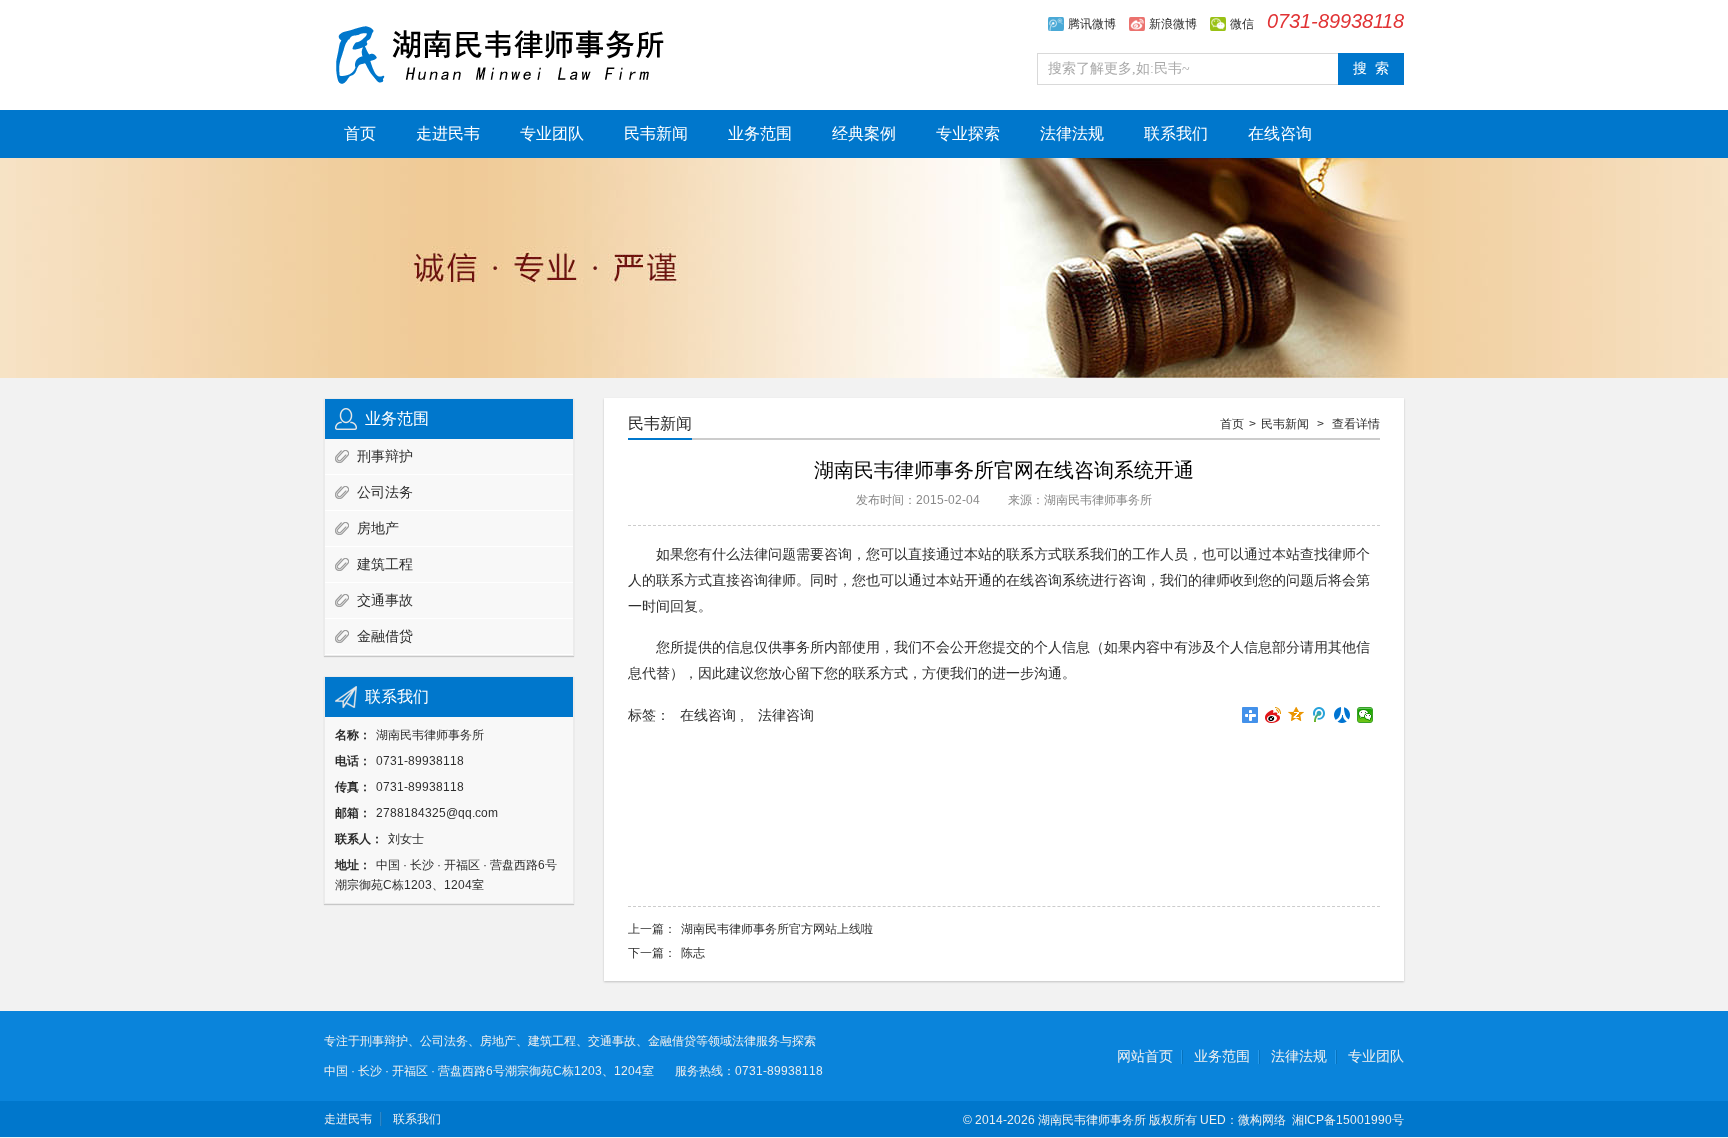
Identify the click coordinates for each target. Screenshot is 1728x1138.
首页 (360, 133)
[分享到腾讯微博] (1319, 715)
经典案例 (864, 133)
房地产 (378, 528)
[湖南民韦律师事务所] (499, 52)
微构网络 (1262, 1120)
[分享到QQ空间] (1296, 715)
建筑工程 (385, 564)
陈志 (693, 953)
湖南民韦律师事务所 (1092, 1120)
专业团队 (552, 133)
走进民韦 (448, 133)
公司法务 (385, 492)
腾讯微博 (1092, 24)
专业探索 (968, 133)
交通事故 (385, 600)
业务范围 (760, 133)
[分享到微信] (1365, 715)
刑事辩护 (385, 456)
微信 (1242, 24)
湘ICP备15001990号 (1348, 1120)
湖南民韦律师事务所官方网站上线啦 (777, 929)
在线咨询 (1280, 133)
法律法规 (1072, 133)
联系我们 (1176, 133)
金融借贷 (385, 636)
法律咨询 (786, 715)
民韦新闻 (656, 133)
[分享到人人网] (1342, 715)
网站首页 (1145, 1056)
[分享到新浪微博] (1273, 715)
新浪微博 (1173, 24)
